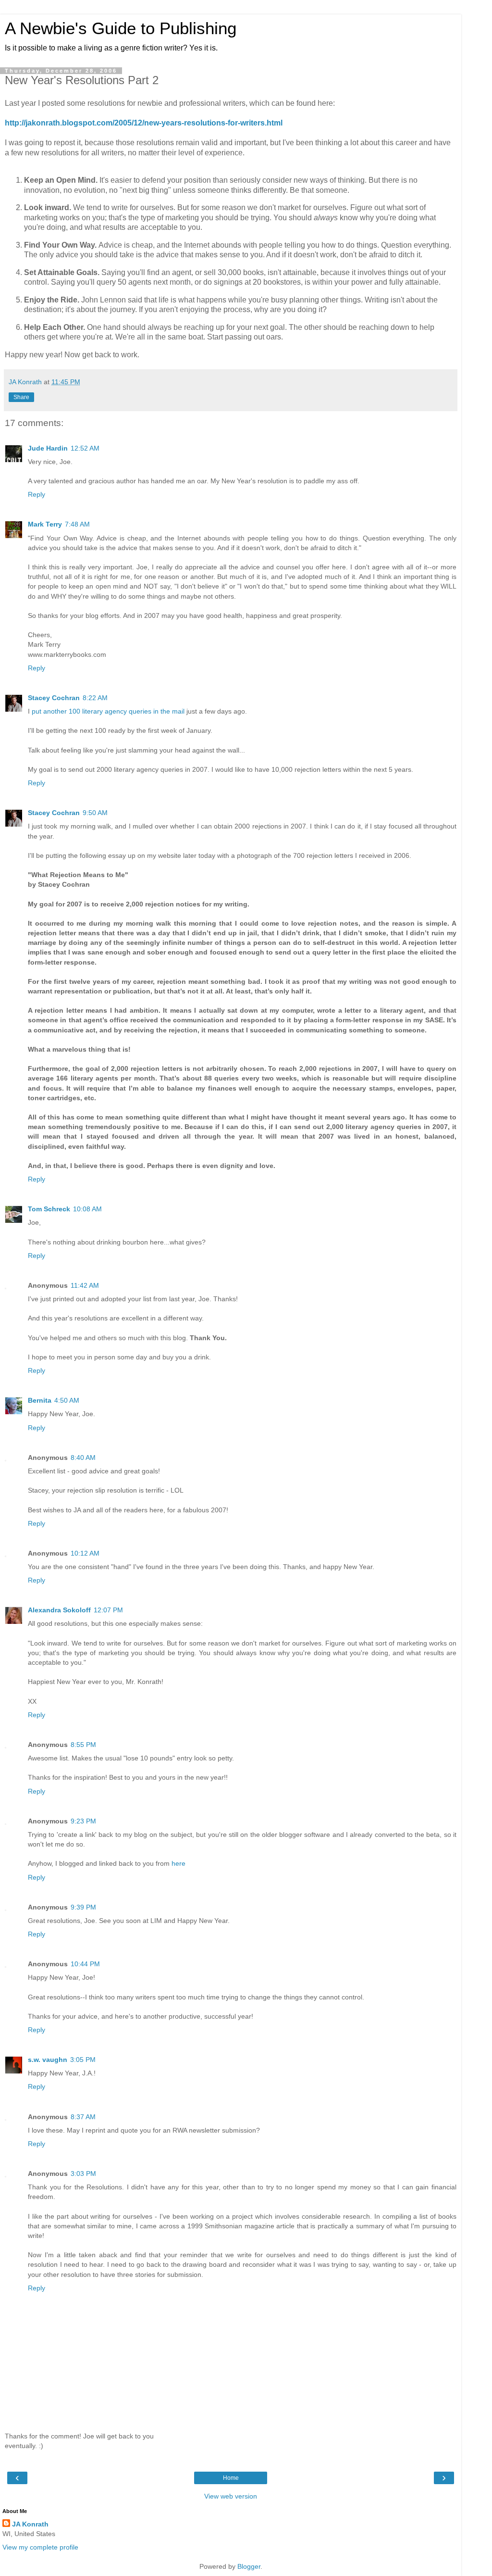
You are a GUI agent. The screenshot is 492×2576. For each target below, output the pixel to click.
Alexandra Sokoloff (59, 1610)
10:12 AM (85, 1553)
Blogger (249, 2566)
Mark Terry (45, 524)
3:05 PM (83, 2060)
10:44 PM (85, 1964)
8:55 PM (83, 1745)
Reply (37, 494)
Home (231, 2478)
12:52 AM (85, 448)
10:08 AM (87, 1209)
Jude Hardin (48, 448)
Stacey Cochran (54, 698)
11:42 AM (85, 1285)
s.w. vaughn (48, 2060)
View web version (231, 2496)
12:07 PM (108, 1610)
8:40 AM (83, 1458)
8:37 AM (83, 2117)
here (178, 1863)
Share (21, 397)
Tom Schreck (49, 1209)
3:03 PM (83, 2174)
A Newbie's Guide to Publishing (121, 28)
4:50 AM (67, 1400)
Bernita (40, 1400)
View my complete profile (40, 2547)
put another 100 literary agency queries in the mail (108, 711)
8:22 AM (95, 698)
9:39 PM (83, 1907)
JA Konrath (30, 2524)
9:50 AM (95, 813)
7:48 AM (77, 524)
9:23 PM (83, 1821)
